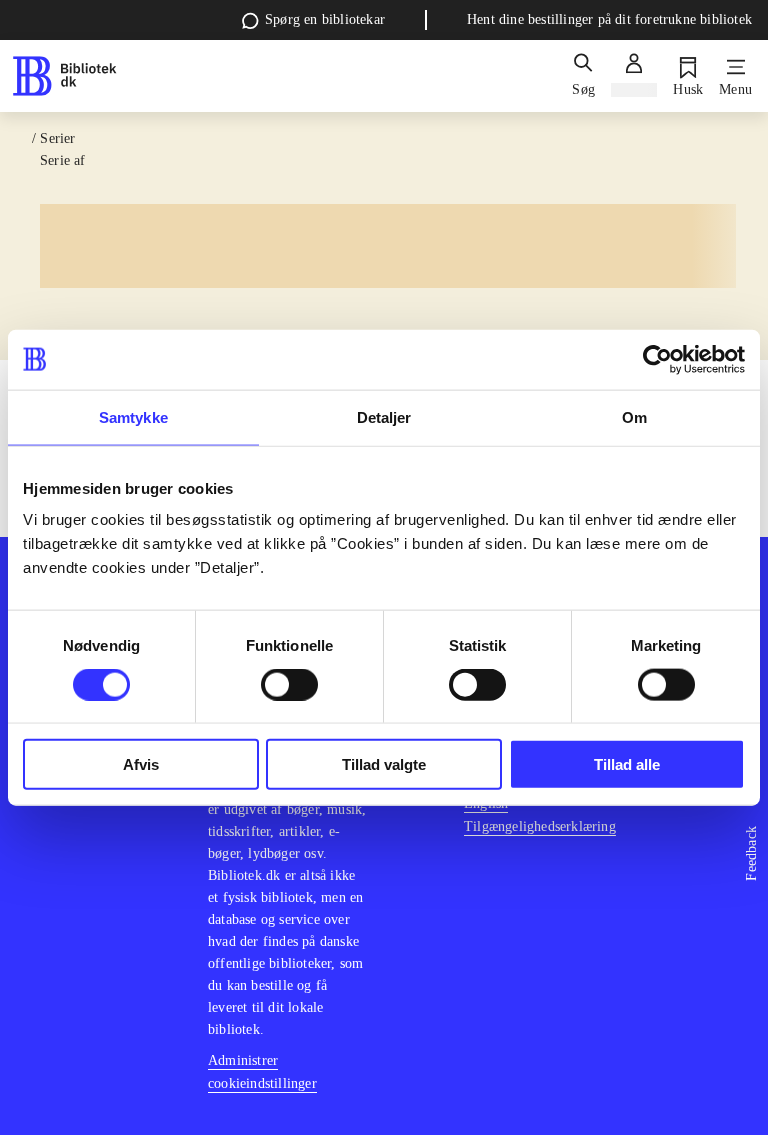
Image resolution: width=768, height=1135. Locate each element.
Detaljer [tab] (384, 416)
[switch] (289, 684)
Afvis (141, 764)
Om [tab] (634, 416)
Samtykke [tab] (133, 416)
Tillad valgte (384, 764)
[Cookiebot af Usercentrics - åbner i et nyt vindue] (657, 359)
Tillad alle (627, 764)
